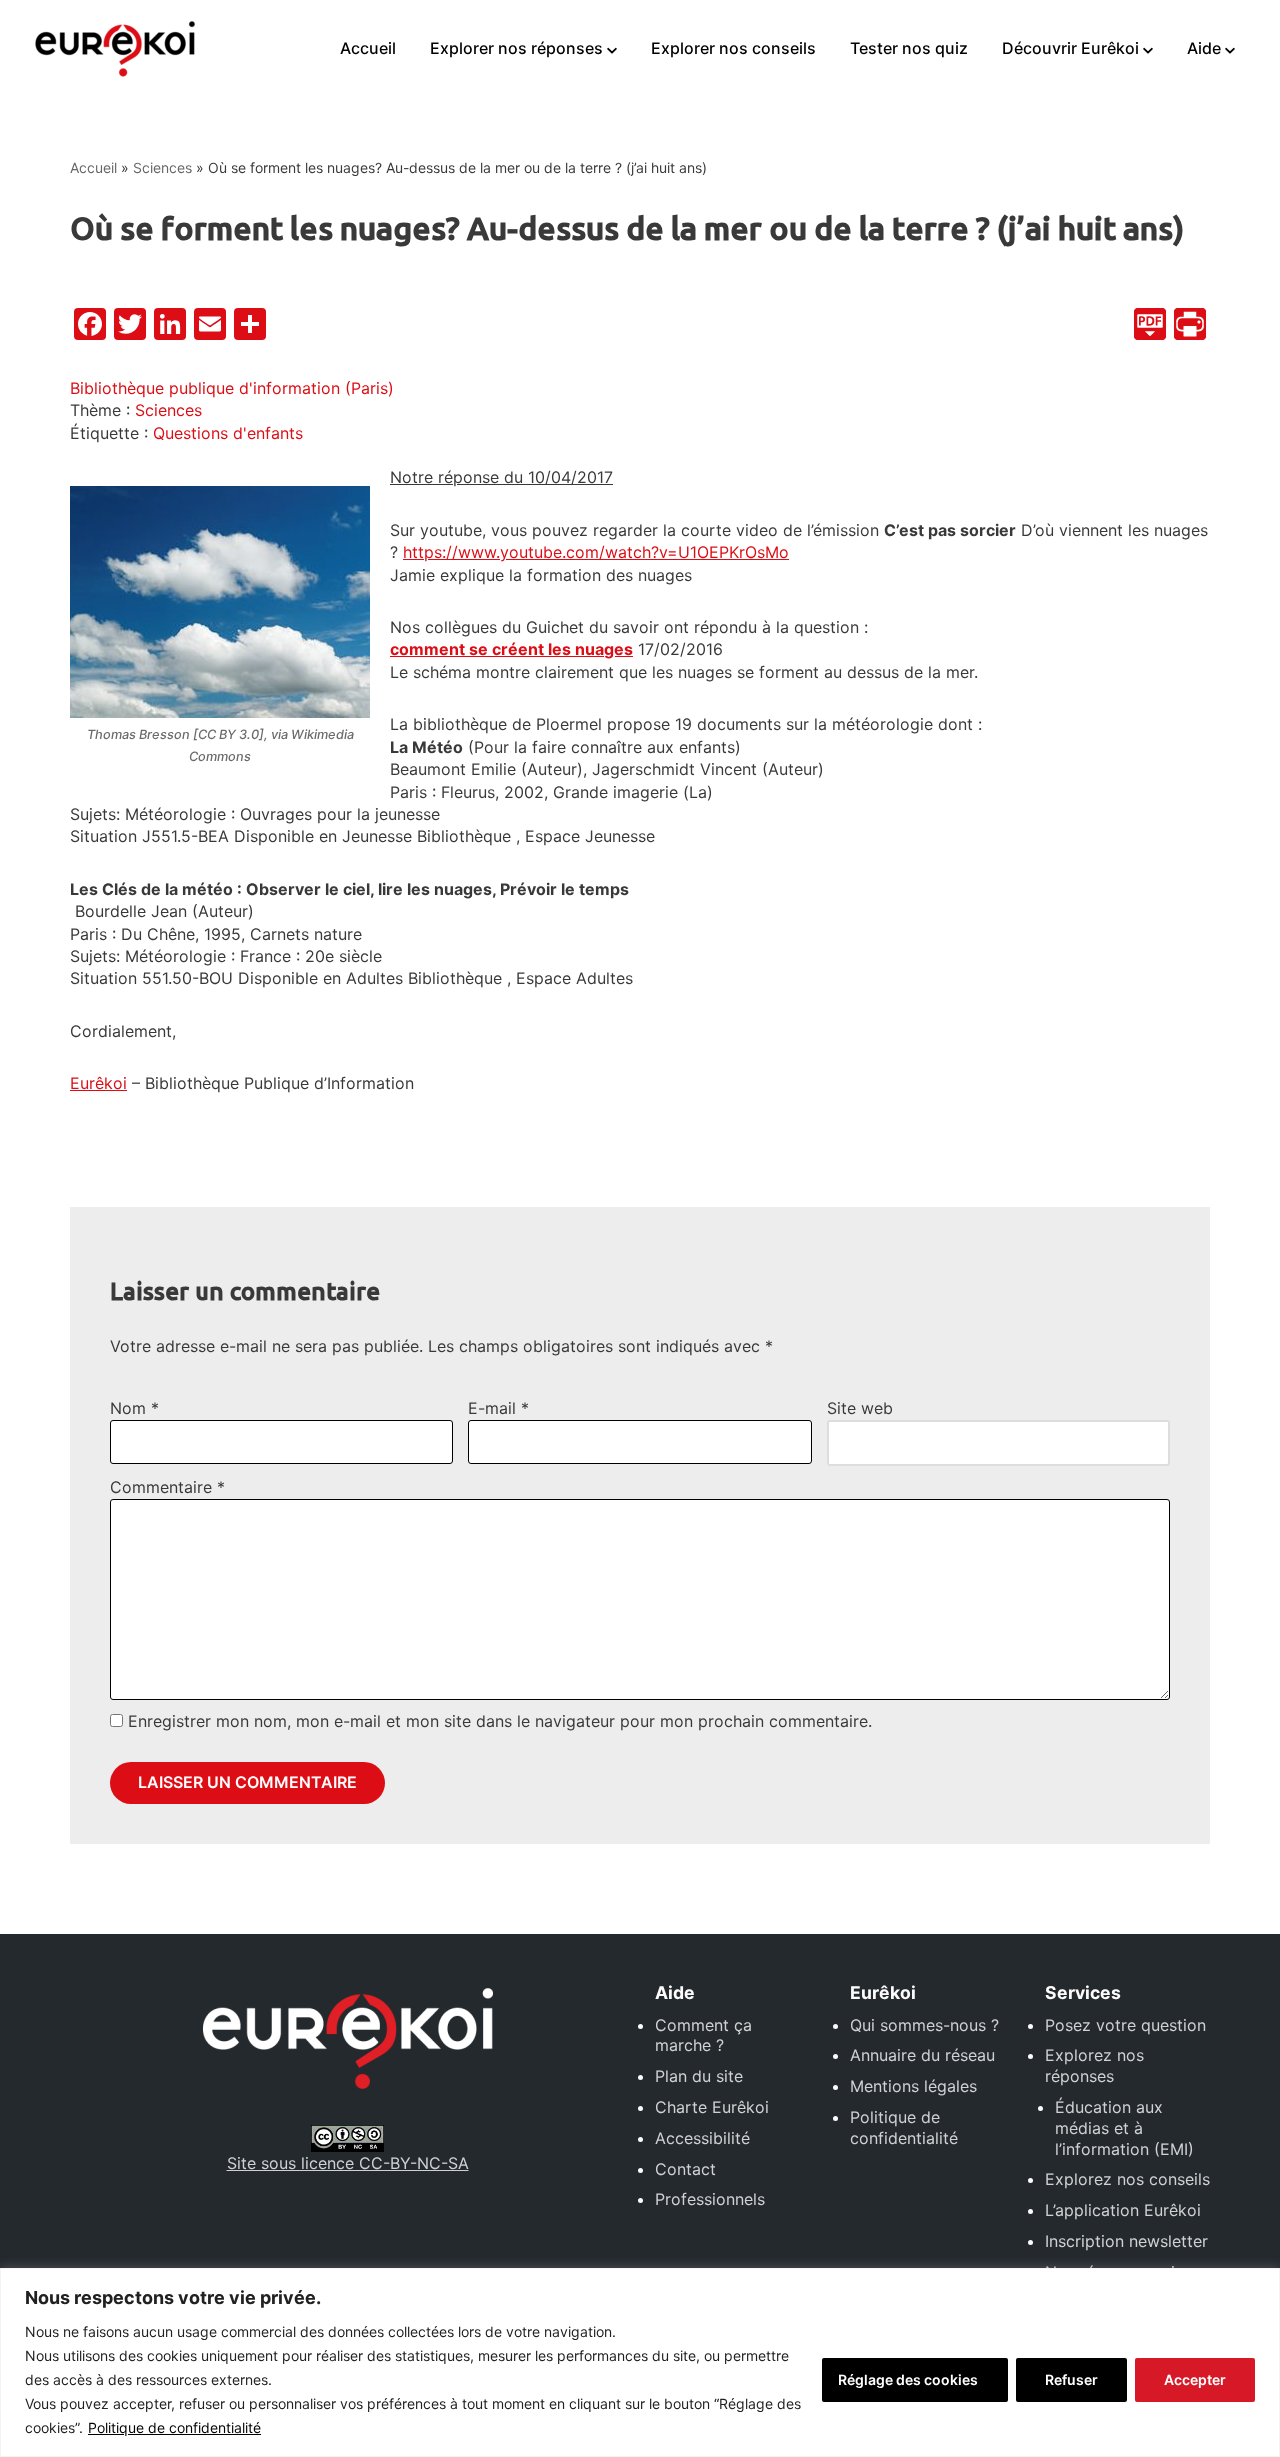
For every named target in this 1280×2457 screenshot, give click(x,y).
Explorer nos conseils (733, 48)
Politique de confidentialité (174, 2427)
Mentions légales (913, 2086)
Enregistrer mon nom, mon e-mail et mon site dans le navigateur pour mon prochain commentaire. (500, 1721)
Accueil (368, 48)
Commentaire (167, 1487)
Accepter (1195, 2379)
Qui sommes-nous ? (924, 2025)
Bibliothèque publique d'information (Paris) (232, 388)
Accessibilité (702, 2138)
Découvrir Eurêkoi (1070, 48)
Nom (134, 1408)
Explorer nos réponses (516, 48)
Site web (860, 1408)
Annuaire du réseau (922, 2055)
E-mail (498, 1408)
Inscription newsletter (1126, 2241)
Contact (685, 2169)
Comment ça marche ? (703, 2035)
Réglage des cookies (908, 2379)
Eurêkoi (98, 1083)
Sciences (162, 167)
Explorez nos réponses (1094, 2065)
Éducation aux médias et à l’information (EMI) (1124, 2128)
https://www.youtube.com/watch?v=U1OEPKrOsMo (596, 552)
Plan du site (699, 2076)
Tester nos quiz (909, 48)
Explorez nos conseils (1127, 2179)
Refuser (1071, 2379)
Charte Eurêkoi (712, 2107)
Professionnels (710, 2199)
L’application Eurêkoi (1123, 2210)
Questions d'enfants (228, 433)
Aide (1204, 48)
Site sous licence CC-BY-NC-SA (348, 2163)
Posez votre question (1125, 2025)
